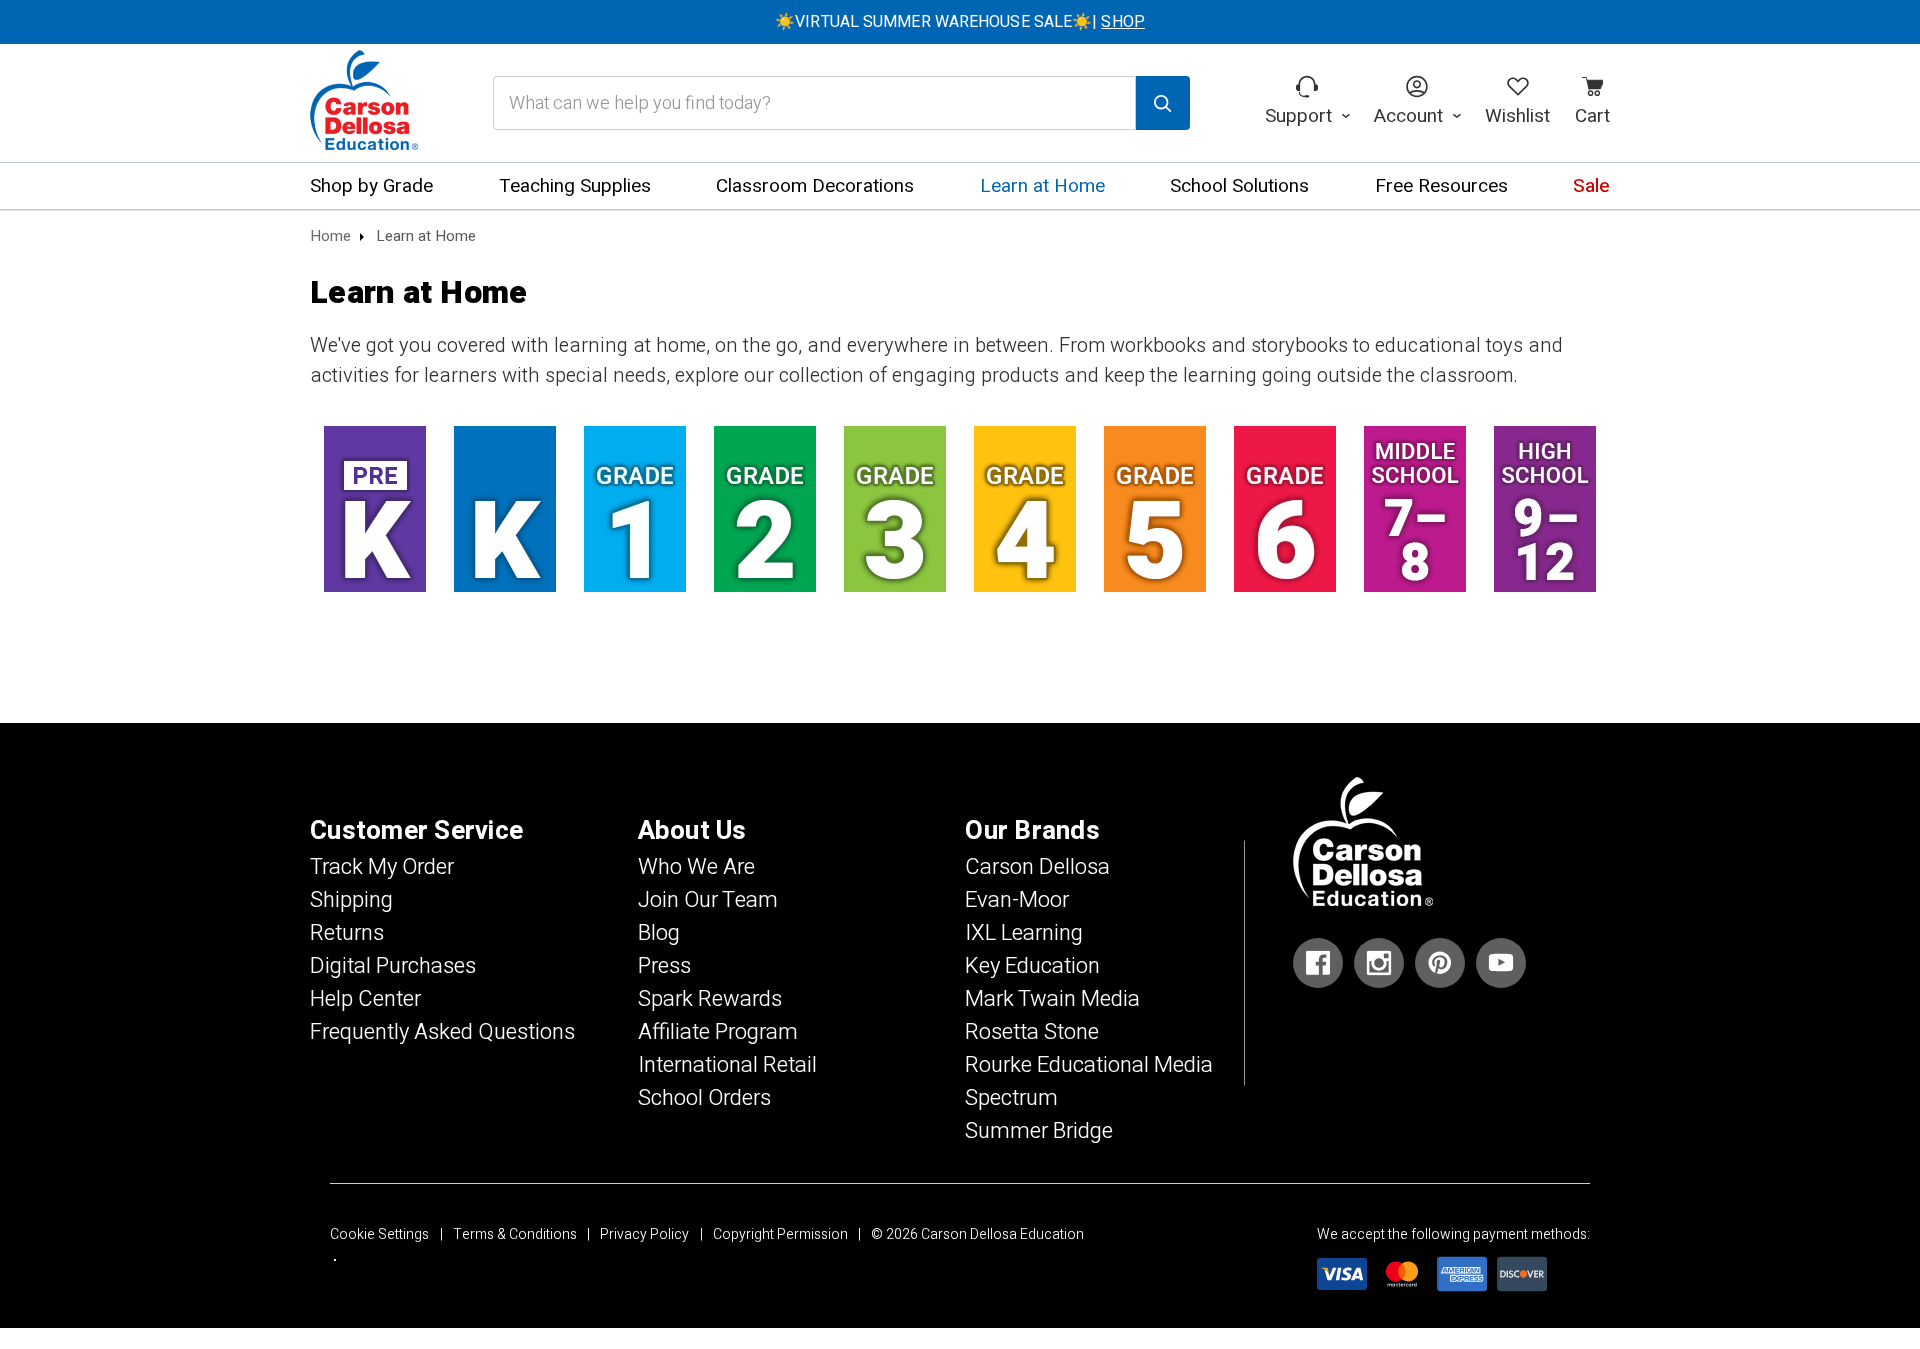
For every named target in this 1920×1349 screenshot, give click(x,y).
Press (664, 966)
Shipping (351, 900)
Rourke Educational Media (1089, 1065)
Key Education (1032, 966)
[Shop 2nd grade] (765, 509)
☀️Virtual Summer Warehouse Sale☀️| (960, 22)
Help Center (365, 999)
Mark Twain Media (1052, 999)
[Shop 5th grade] (1155, 509)
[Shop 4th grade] (1025, 509)
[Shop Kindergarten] (505, 509)
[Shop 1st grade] (635, 509)
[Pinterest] (1440, 963)
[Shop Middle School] (1415, 509)
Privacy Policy (644, 1234)
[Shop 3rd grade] (895, 509)
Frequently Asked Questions (442, 1032)
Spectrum (1011, 1098)
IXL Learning (1024, 933)
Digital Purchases (393, 966)
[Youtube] (1501, 963)
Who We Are (696, 867)
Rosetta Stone (1032, 1032)
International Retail (727, 1065)
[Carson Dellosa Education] (364, 103)
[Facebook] (1318, 963)
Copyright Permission (780, 1234)
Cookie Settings (379, 1234)
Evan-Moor (1017, 900)
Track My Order (382, 867)
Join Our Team (708, 900)
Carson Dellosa (1037, 867)
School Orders (704, 1098)
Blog (659, 933)
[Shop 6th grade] (1285, 509)
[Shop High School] (1545, 509)
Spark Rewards (710, 999)
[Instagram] (1379, 963)
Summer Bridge (1039, 1131)
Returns (347, 933)
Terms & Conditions (515, 1234)
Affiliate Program (718, 1032)
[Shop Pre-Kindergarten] (375, 509)
